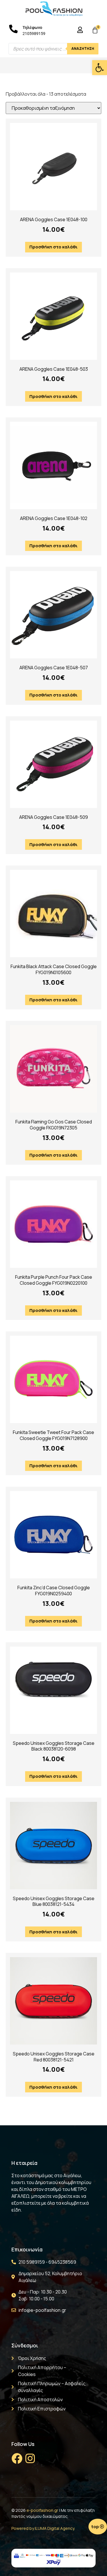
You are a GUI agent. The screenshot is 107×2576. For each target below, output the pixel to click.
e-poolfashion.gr (42, 2510)
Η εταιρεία (24, 2163)
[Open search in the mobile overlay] (53, 49)
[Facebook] (17, 2459)
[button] (100, 68)
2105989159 (34, 34)
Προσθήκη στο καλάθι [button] (53, 247)
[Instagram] (30, 2459)
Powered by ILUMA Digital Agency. (43, 2528)
